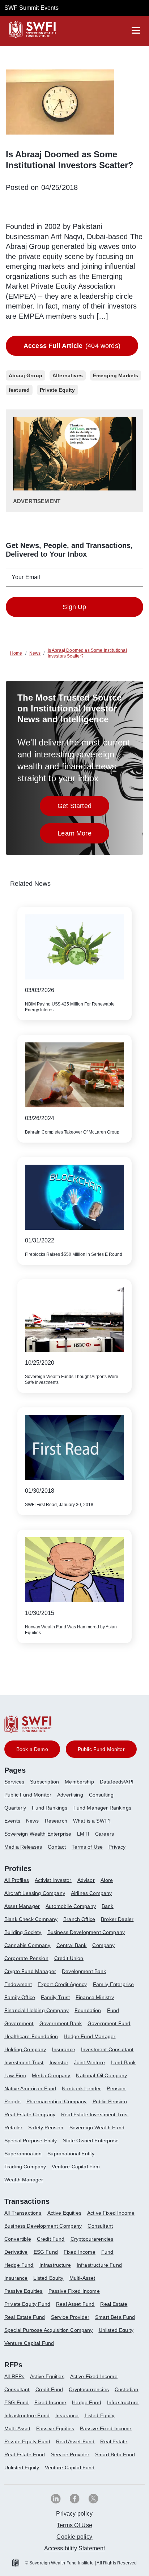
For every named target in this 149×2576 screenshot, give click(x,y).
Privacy (117, 1847)
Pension (116, 2088)
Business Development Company (86, 1932)
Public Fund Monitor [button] (101, 1749)
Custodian (126, 2389)
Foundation (88, 2010)
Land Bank (123, 2062)
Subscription (44, 1782)
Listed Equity (48, 2278)
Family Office (20, 1997)
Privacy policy (74, 2514)
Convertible (18, 2239)
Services (14, 1782)
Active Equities (64, 2213)
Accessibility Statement (75, 2548)
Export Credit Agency (62, 1984)
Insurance (63, 2049)
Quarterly (15, 1808)
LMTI (83, 1834)
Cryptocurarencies (92, 2239)
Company (103, 1945)
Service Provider (70, 2317)
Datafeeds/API (117, 1782)
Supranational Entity (71, 2154)
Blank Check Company (31, 1919)
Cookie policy (74, 2537)
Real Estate (114, 2304)
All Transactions (23, 2213)
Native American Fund (30, 2088)
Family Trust (55, 1997)
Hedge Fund (19, 2265)
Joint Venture (90, 2062)
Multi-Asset (82, 2278)
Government (19, 2023)
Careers (105, 1834)
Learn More (83, 835)
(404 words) (72, 346)
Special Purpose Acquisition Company (49, 2330)
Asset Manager (22, 1906)
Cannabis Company (27, 1945)
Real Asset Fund (75, 2304)
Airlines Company (91, 1893)
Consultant (100, 2226)
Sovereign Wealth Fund (97, 2127)
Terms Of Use (74, 2525)
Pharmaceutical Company (57, 2101)
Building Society (23, 1932)
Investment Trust (24, 2062)
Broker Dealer (117, 1919)
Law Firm (15, 2075)
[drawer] (136, 30)
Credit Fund (51, 2239)
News (33, 1821)
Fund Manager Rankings (102, 1808)
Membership (79, 1782)
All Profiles (17, 1880)
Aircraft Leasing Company (35, 1893)
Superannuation (23, 2154)
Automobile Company (71, 1906)
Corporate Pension (26, 1958)
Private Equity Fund (27, 2304)
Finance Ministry (95, 1997)
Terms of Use (87, 1847)
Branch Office (79, 1919)
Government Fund (109, 2023)
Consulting (101, 1795)
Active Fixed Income (111, 2213)
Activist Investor (53, 1880)
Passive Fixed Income (74, 2291)
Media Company (51, 2075)
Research (56, 1821)
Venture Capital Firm (76, 2167)
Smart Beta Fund (115, 2317)
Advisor (86, 1880)
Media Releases (23, 1847)
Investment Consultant (107, 2049)
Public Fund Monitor (28, 1795)
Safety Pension (46, 2127)
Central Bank (72, 1945)
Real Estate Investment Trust (95, 2114)
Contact (57, 1847)
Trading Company (25, 2167)
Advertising (70, 1795)
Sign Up (74, 607)
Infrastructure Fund (99, 2265)
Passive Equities (24, 2291)
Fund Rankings (50, 1808)
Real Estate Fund (25, 2317)
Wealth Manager (24, 2180)
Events (12, 1821)
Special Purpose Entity (31, 2141)
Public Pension (110, 2101)
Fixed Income (80, 2252)
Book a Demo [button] (32, 1749)
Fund (113, 2010)
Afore (107, 1880)
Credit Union (69, 1958)
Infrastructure (55, 2265)
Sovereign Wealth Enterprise (38, 1834)
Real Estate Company (30, 2114)
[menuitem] (17, 1785)
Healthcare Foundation (31, 2036)
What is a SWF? (92, 1821)
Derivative (16, 2252)
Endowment (18, 1984)
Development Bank (84, 1971)
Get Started (83, 808)
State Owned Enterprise (91, 2141)
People (12, 2101)
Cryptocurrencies (89, 2389)
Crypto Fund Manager (30, 1971)
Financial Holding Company (37, 2010)
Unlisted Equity (116, 2330)
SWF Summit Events (31, 8)
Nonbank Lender (81, 2088)
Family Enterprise (114, 1984)
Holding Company (25, 2049)
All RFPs (14, 2376)
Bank (108, 1906)
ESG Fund (46, 2252)
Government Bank (61, 2023)
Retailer (13, 2127)
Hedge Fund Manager (90, 2036)
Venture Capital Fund (29, 2343)
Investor (59, 2062)
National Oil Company (101, 2075)
